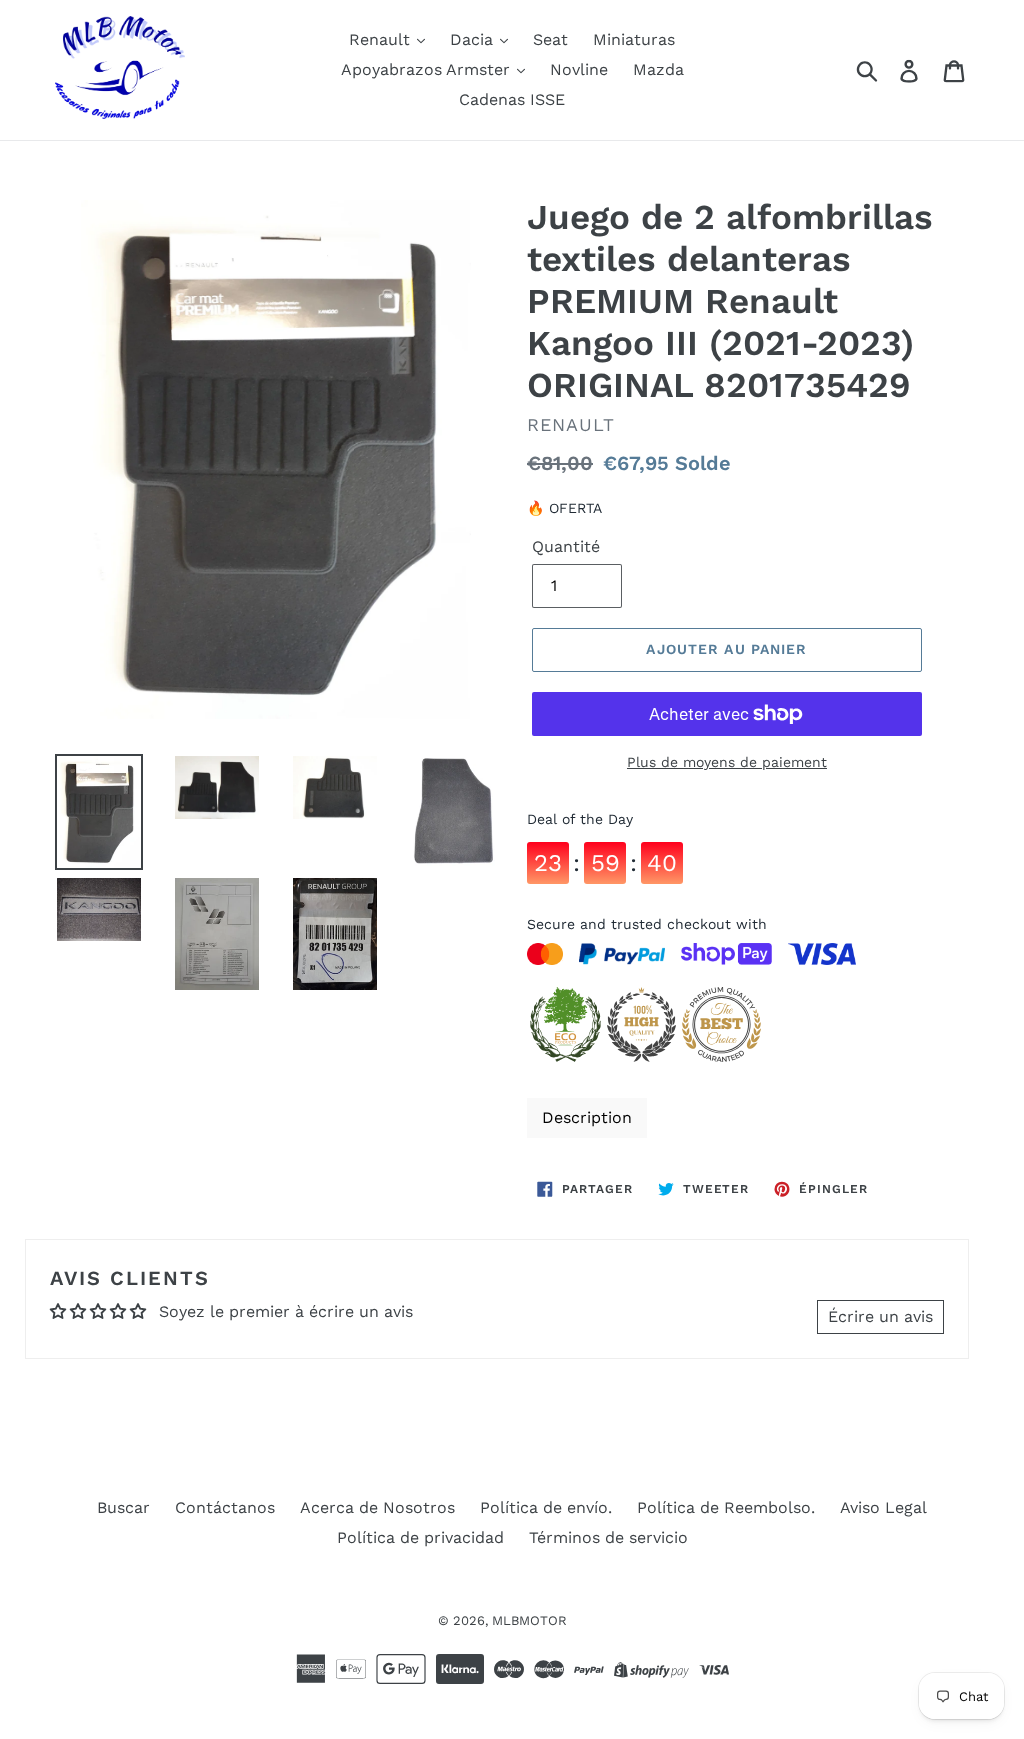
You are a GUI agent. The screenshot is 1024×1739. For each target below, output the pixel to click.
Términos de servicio (608, 1537)
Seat (550, 39)
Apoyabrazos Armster (428, 69)
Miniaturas (634, 39)
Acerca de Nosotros (377, 1507)
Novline (579, 69)
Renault (382, 39)
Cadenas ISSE (512, 99)
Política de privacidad (420, 1537)
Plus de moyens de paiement (727, 762)
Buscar (123, 1507)
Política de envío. (546, 1507)
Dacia (474, 39)
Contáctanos (225, 1507)
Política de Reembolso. (726, 1507)
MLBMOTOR (529, 1620)
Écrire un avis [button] (880, 1316)
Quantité (566, 546)
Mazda (658, 69)
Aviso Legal (883, 1507)
